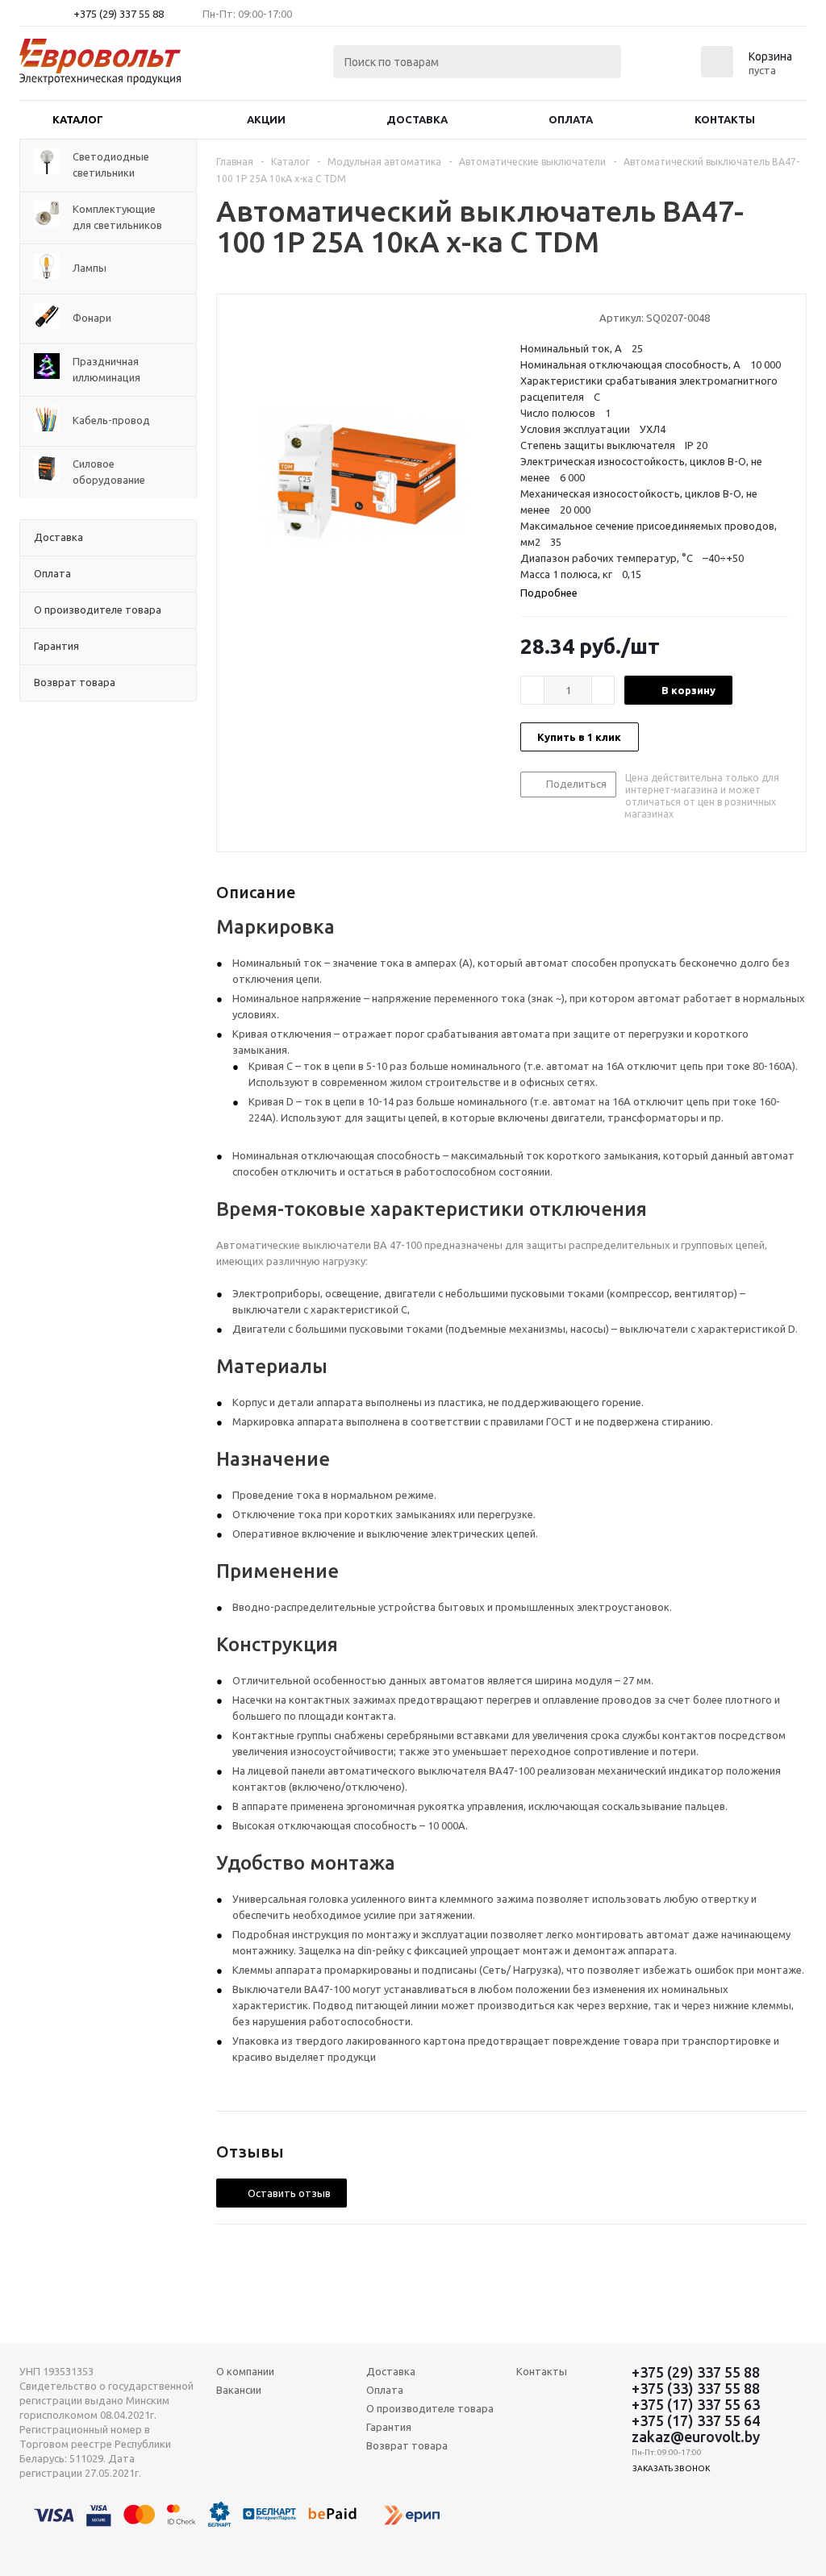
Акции (266, 119)
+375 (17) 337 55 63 (696, 2404)
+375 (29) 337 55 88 (119, 14)
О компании (245, 2371)
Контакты (725, 119)
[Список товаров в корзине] (749, 73)
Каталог (78, 119)
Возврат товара (407, 2445)
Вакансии (239, 2390)
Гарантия (389, 2427)
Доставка (417, 119)
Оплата (571, 119)
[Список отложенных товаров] (666, 67)
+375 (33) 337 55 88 (696, 2388)
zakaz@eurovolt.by (696, 2437)
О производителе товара (430, 2408)
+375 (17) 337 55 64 (696, 2420)
